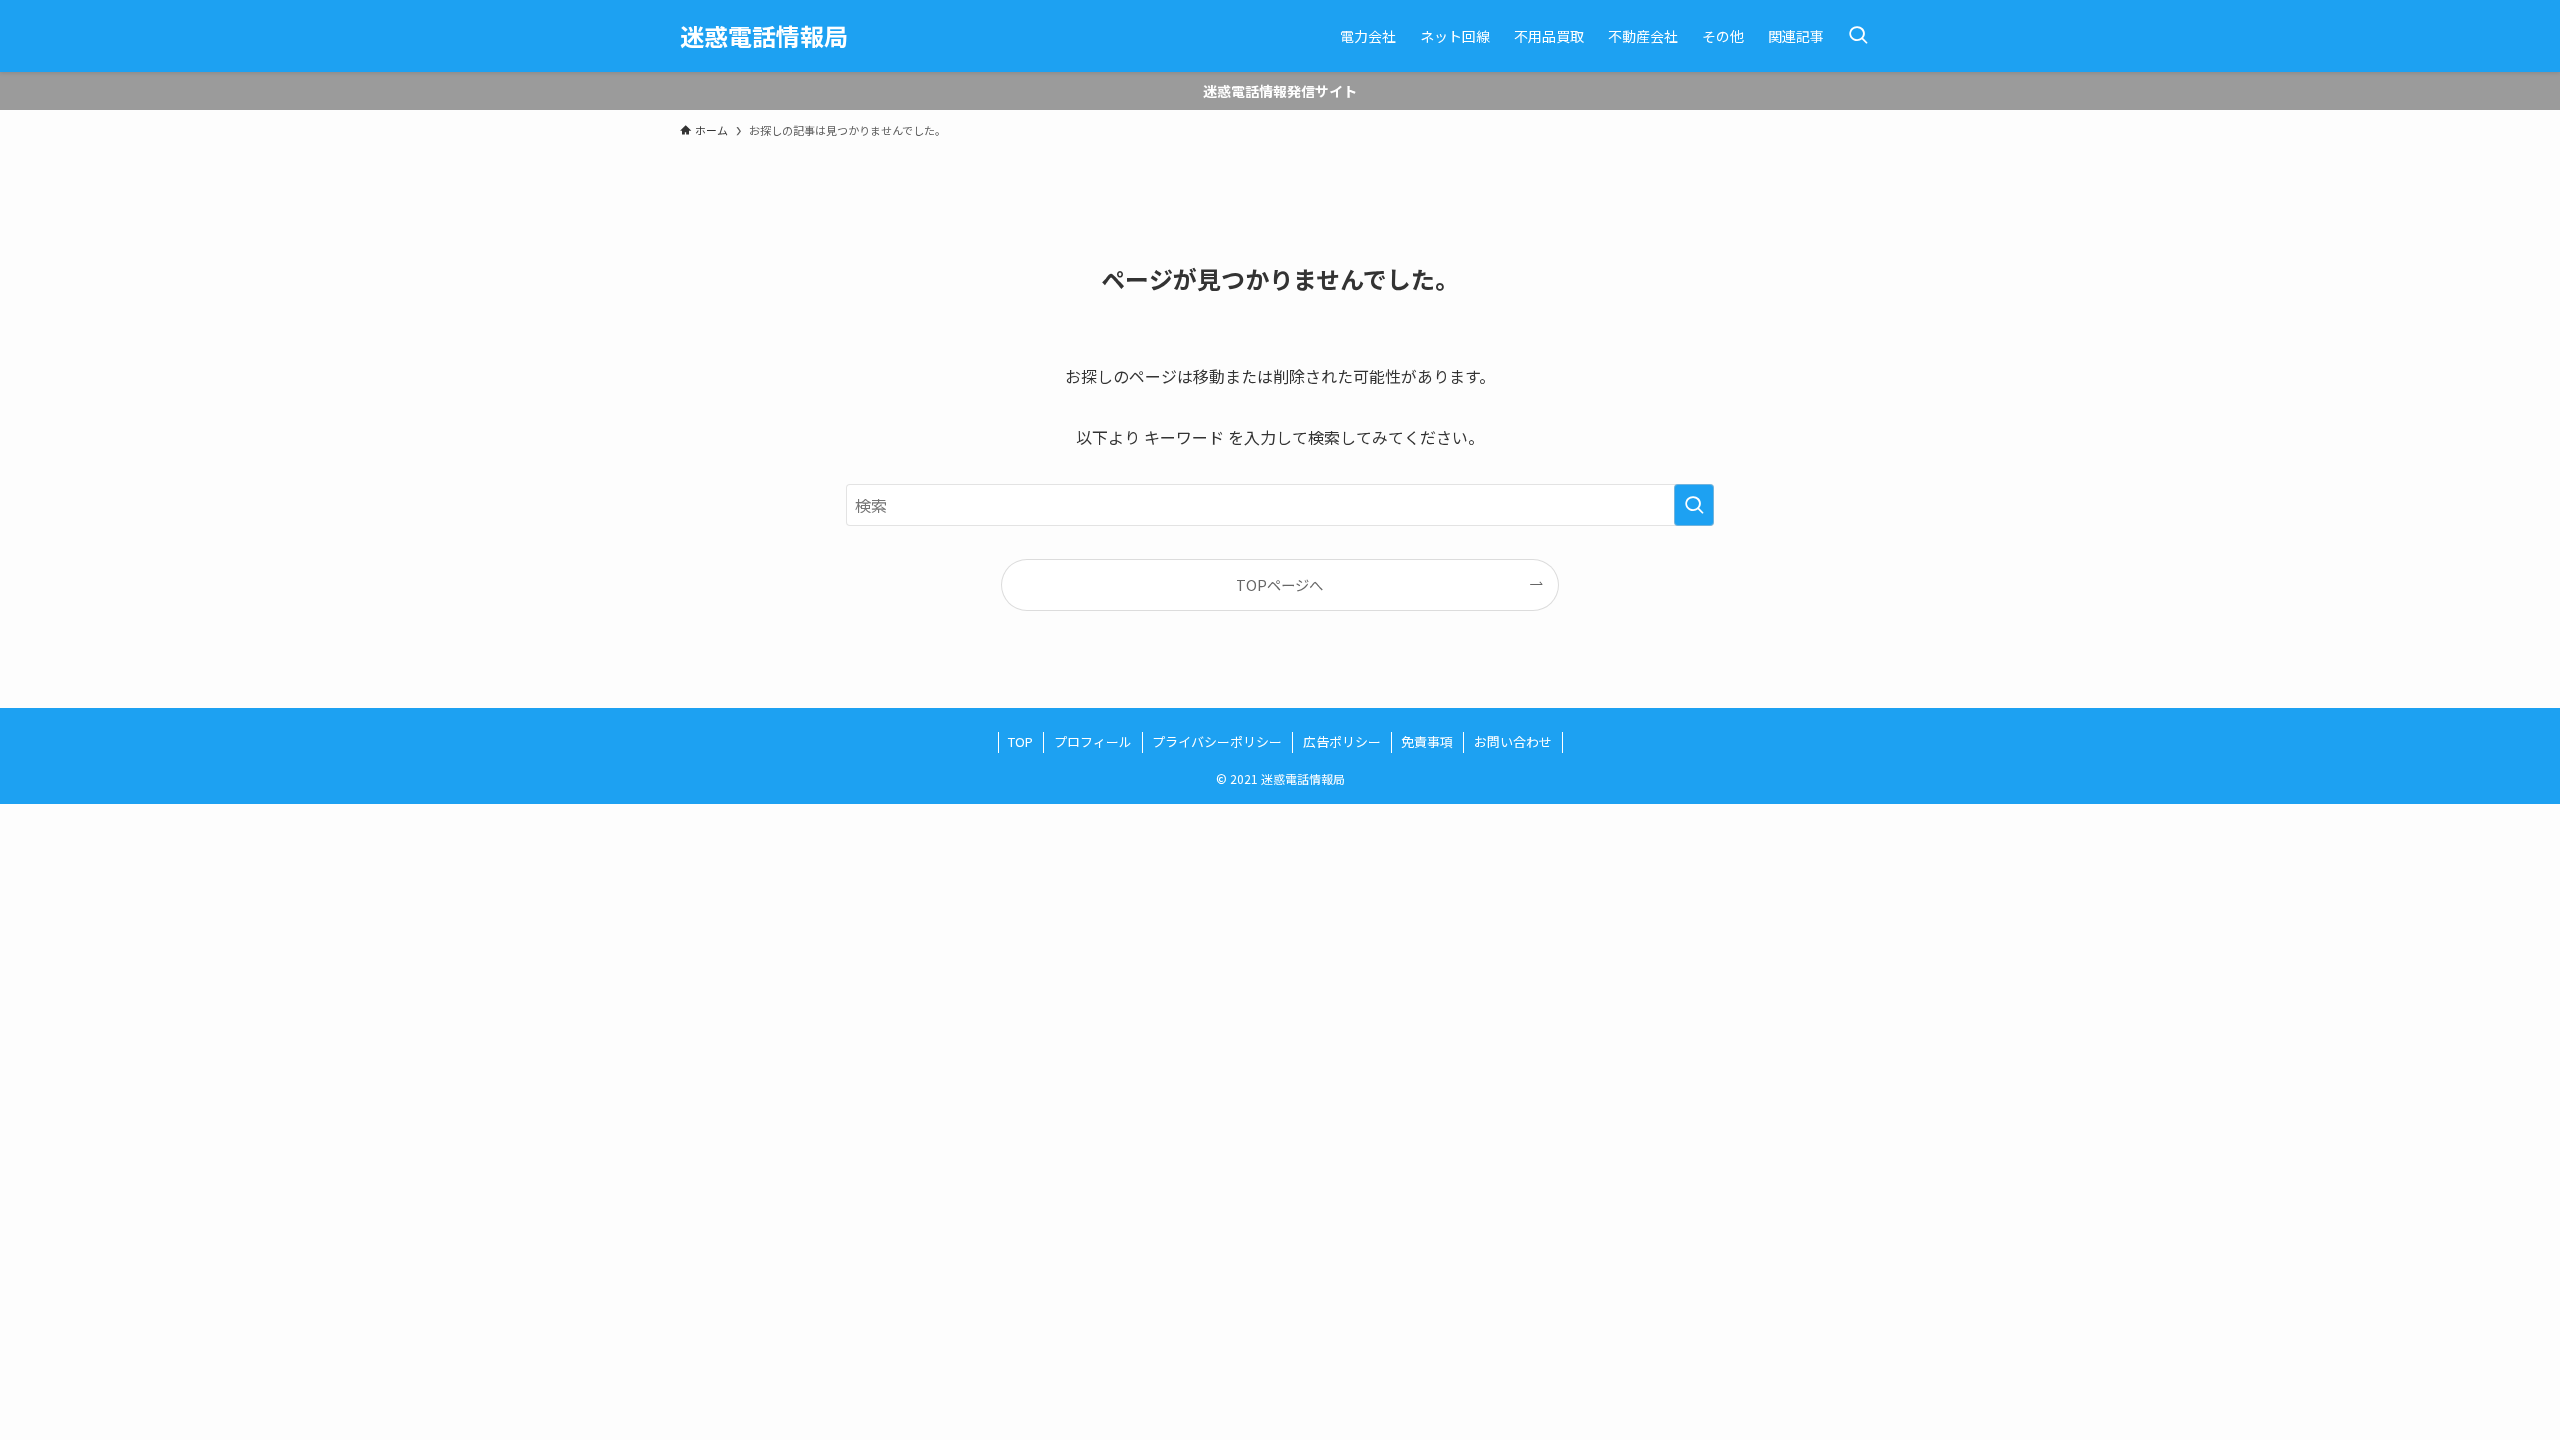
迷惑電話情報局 (764, 36)
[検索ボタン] (1858, 36)
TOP (1020, 741)
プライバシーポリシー (1217, 741)
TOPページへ (1279, 584)
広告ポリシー (1342, 741)
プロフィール (1093, 741)
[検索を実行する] (1694, 505)
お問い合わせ (1513, 741)
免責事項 (1427, 741)
